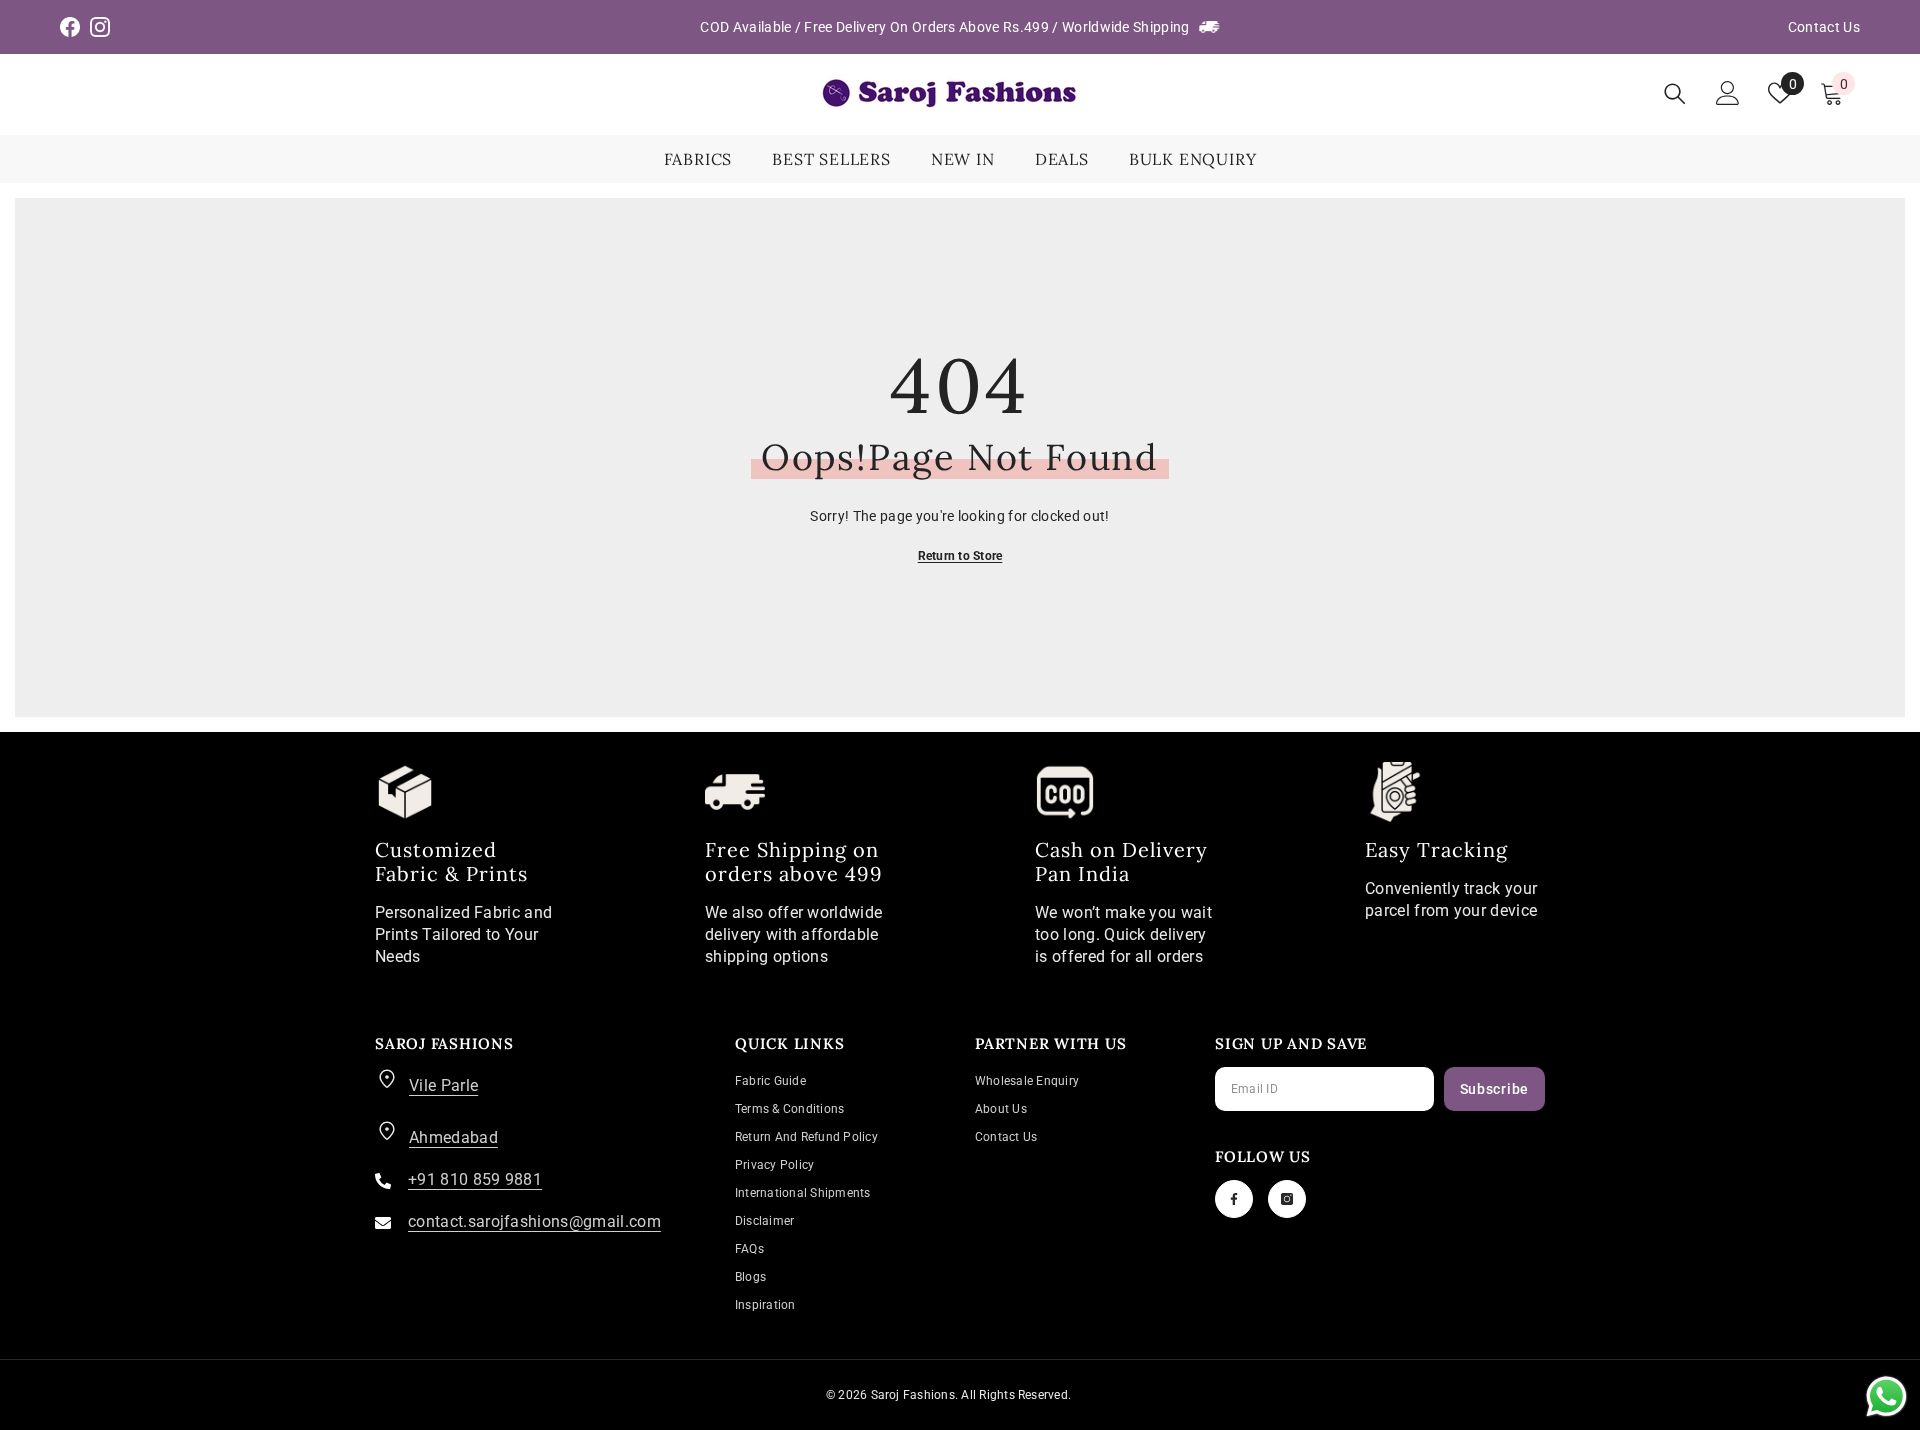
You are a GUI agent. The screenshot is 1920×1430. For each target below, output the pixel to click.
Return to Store (960, 556)
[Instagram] (1287, 1199)
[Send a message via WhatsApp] (1886, 1396)
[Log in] (1728, 93)
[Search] (1675, 93)
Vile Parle (443, 1085)
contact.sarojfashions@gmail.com (534, 1221)
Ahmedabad (453, 1137)
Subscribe (1494, 1089)
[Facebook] (1234, 1199)
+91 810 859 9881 (475, 1179)
